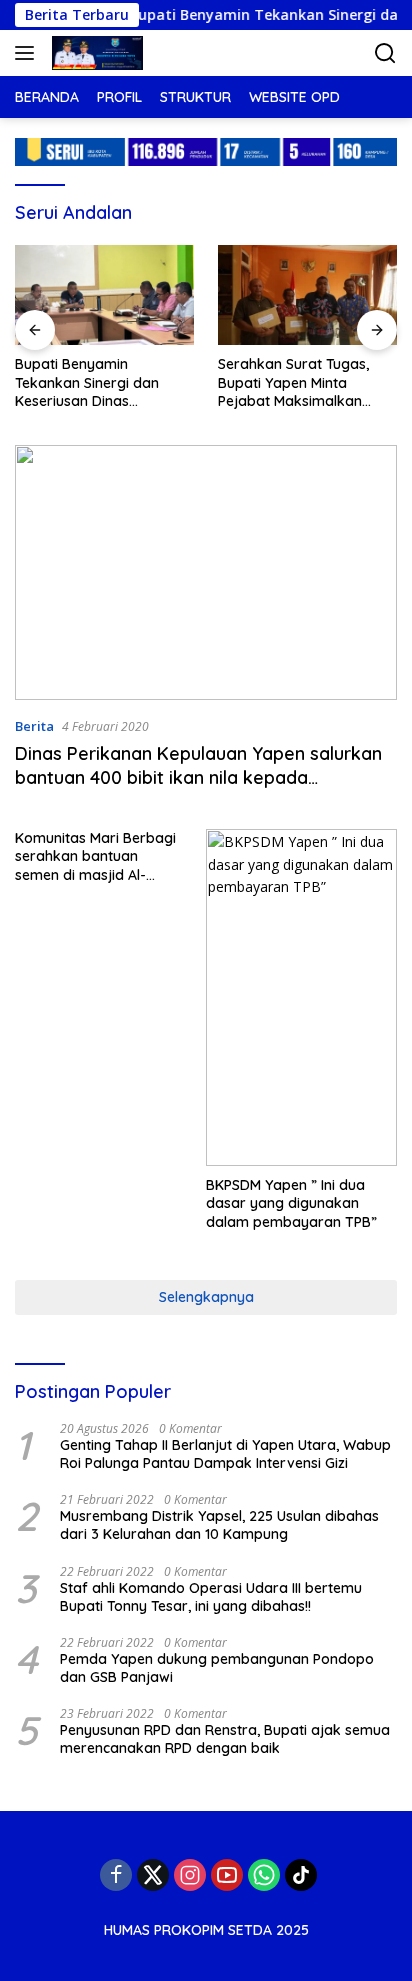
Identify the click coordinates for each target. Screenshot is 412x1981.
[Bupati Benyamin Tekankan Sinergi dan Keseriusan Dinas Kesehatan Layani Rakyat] (104, 295)
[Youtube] (227, 1875)
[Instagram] (190, 1875)
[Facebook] (116, 1875)
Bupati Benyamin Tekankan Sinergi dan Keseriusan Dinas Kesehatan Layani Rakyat (100, 382)
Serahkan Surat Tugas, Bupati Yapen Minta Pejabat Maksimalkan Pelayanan (293, 382)
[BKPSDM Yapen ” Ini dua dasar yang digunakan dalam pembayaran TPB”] (301, 997)
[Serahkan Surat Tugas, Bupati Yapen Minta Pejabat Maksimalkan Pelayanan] (307, 295)
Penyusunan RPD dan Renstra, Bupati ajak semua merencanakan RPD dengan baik (225, 1739)
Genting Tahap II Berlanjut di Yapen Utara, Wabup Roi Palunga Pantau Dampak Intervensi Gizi (225, 1454)
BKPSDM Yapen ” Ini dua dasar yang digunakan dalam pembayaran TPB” (291, 1203)
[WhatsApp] (264, 1875)
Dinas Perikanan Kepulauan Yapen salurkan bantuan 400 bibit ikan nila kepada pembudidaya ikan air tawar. (198, 777)
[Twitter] (153, 1875)
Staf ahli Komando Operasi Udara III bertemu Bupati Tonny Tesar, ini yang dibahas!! (211, 1597)
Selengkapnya (206, 1297)
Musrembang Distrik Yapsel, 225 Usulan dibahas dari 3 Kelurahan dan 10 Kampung (219, 1525)
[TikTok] (301, 1875)
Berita (34, 726)
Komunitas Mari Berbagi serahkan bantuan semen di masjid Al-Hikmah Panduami (95, 856)
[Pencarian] (385, 53)
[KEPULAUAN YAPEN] (95, 53)
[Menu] (28, 53)
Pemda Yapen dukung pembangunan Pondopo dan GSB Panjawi (217, 1668)
